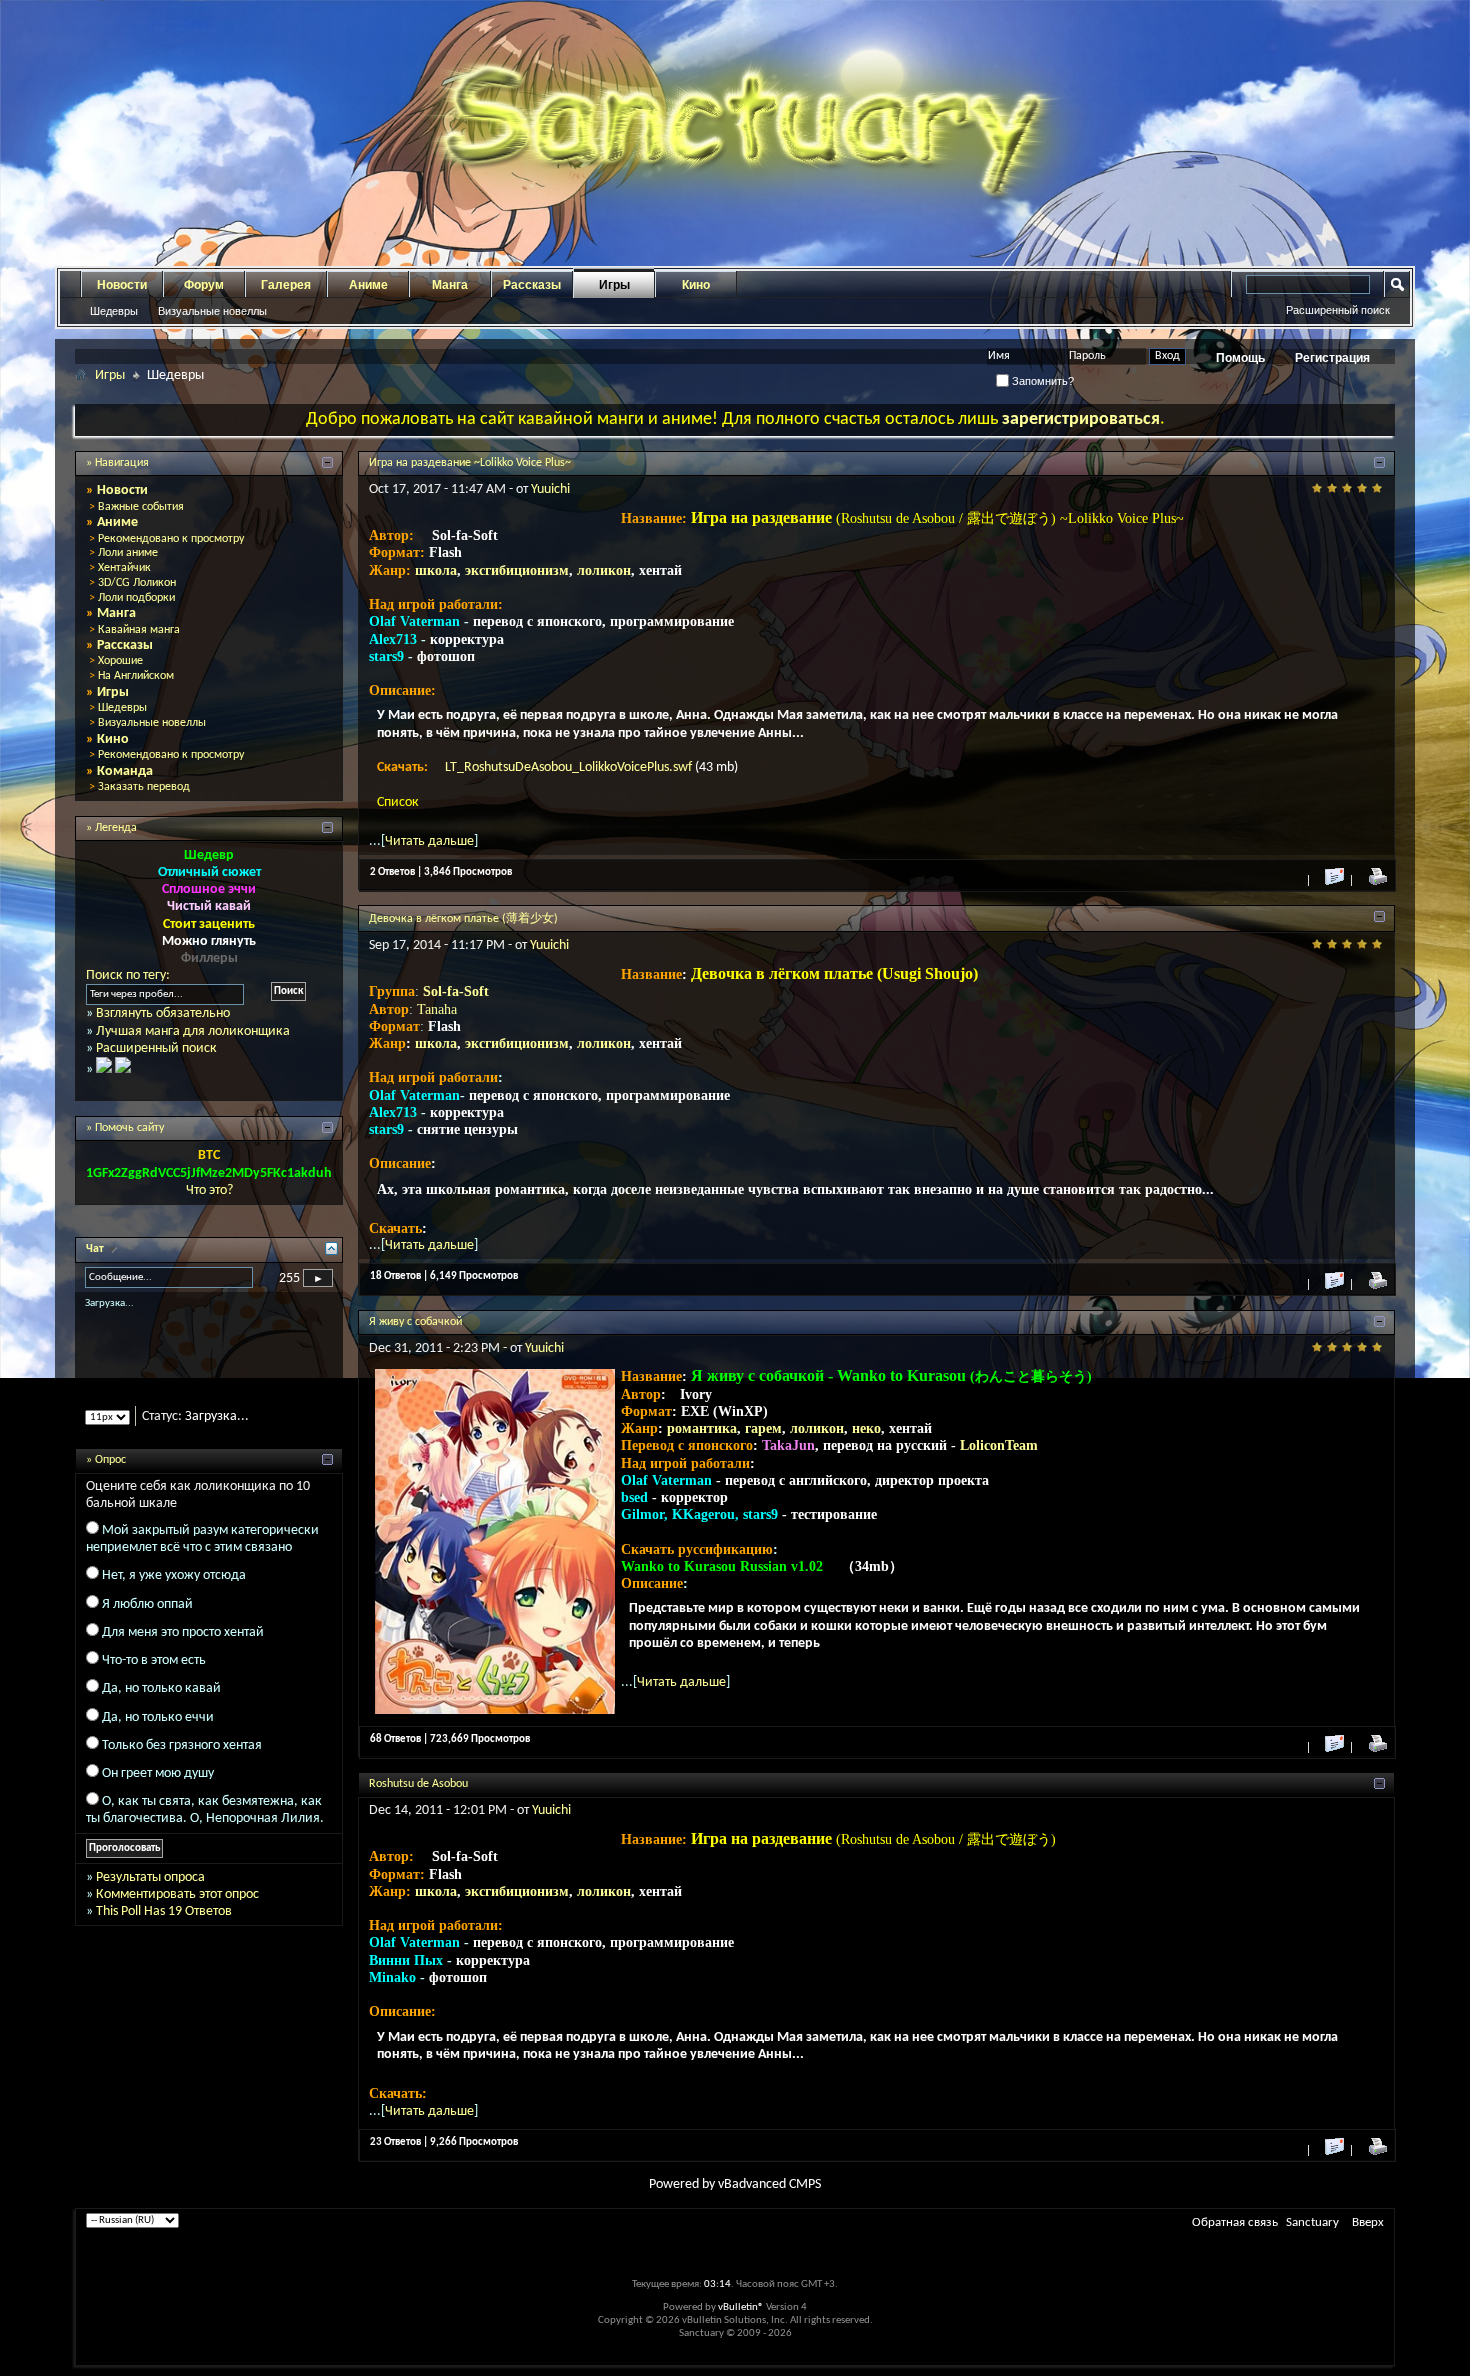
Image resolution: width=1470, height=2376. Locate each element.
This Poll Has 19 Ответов (164, 1928)
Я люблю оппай (147, 1621)
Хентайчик (124, 568)
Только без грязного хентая (182, 1762)
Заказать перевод (144, 787)
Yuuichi (550, 489)
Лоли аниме (128, 553)
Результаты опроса (150, 1894)
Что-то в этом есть (154, 1677)
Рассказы (532, 285)
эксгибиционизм (517, 570)
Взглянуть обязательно (163, 1013)
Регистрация (1332, 358)
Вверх (1368, 2222)
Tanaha (437, 1009)
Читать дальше (429, 841)
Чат (96, 1249)
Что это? (209, 1190)
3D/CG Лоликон (137, 583)
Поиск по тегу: (128, 975)
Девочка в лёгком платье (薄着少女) (463, 919)
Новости (122, 285)
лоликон (604, 570)
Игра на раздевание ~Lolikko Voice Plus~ (470, 463)
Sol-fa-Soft (456, 991)
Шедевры (114, 311)
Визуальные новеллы (212, 311)
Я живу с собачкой (415, 1322)
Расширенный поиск (1338, 310)
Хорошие (120, 661)
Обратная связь (1235, 2222)
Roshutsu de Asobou (418, 1784)
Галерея (286, 285)
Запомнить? (1041, 381)
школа (436, 570)
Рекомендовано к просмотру (171, 539)
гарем (763, 1428)
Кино (696, 285)
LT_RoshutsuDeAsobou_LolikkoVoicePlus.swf (570, 767)
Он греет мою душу (158, 1790)
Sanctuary (1312, 2222)
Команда (125, 771)
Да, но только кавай (161, 1706)
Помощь (1240, 358)
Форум (204, 285)
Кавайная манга (139, 630)
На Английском (136, 676)
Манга (450, 285)
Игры (614, 285)
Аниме (368, 285)
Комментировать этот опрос (177, 1911)
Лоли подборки (136, 598)
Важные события (141, 507)
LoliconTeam (999, 1445)
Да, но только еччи (158, 1734)
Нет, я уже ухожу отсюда (174, 1593)
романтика (702, 1428)
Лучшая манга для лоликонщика (193, 1031)
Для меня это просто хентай (183, 1649)
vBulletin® (741, 2307)
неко (866, 1428)
